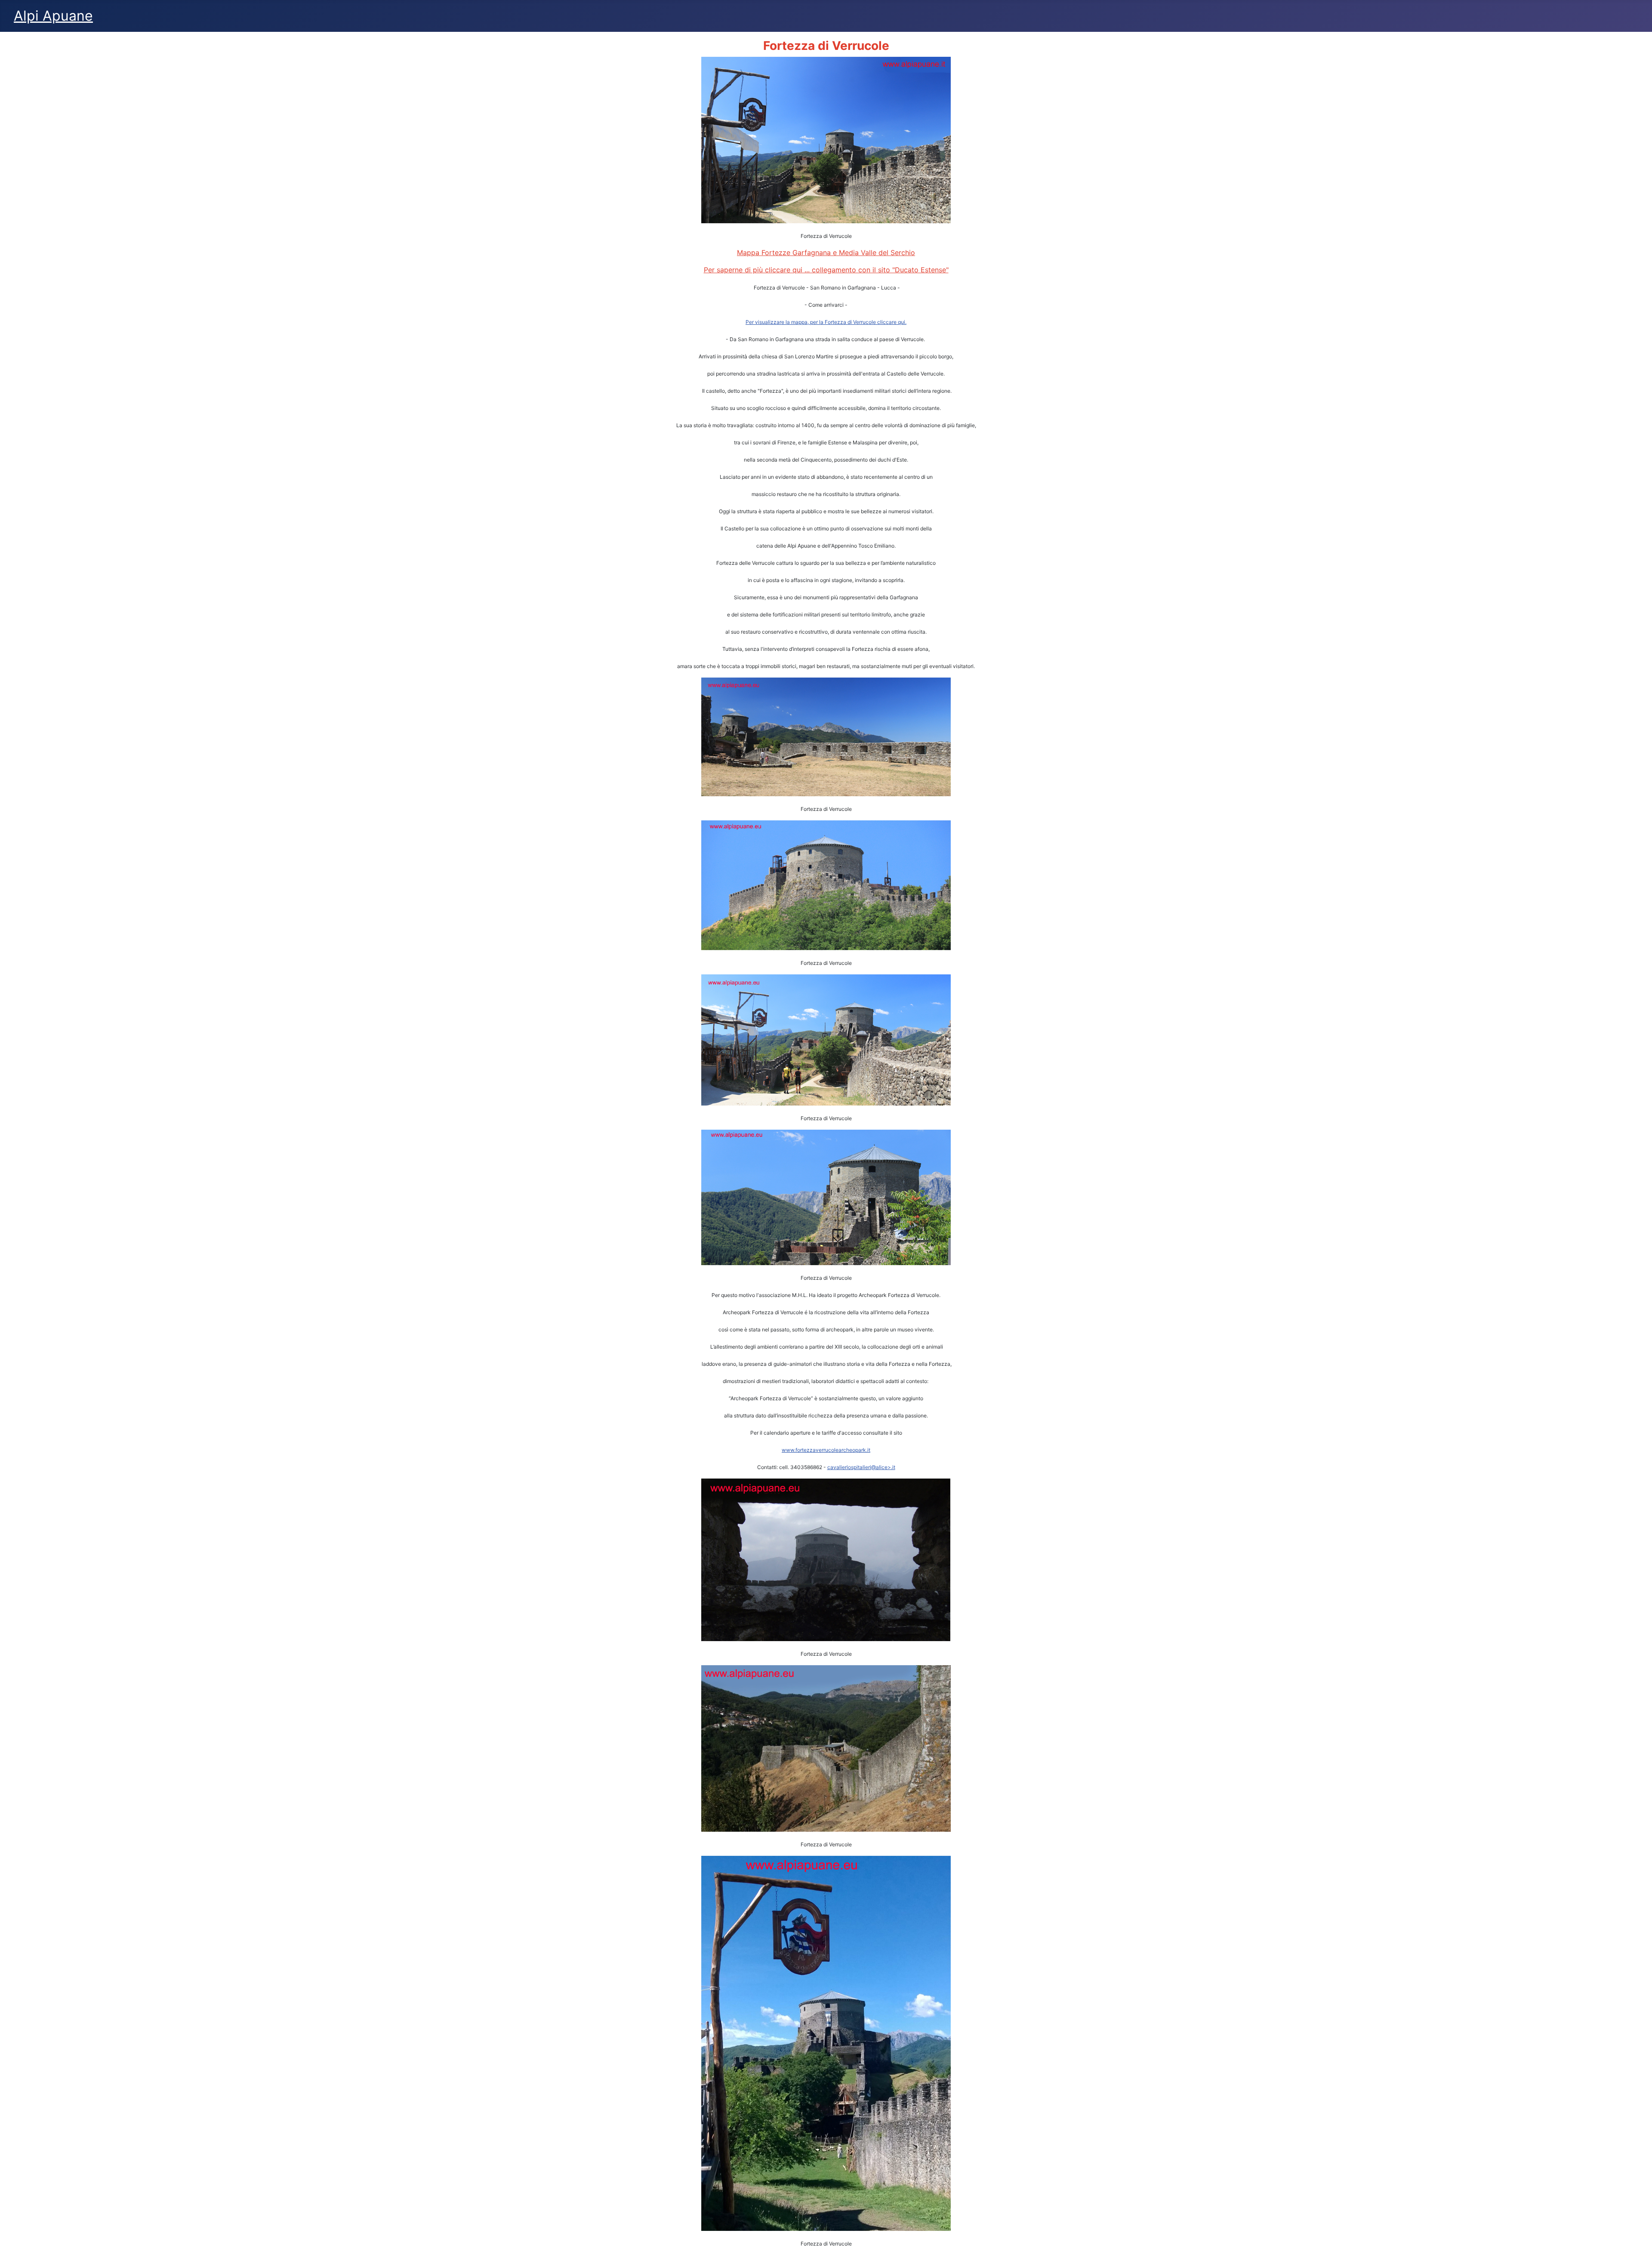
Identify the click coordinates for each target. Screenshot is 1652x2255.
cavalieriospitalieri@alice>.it (861, 1467)
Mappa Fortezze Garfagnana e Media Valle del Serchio (826, 253)
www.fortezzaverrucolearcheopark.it (826, 1450)
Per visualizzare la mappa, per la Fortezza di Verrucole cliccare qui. (826, 322)
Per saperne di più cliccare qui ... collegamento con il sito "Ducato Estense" (826, 270)
